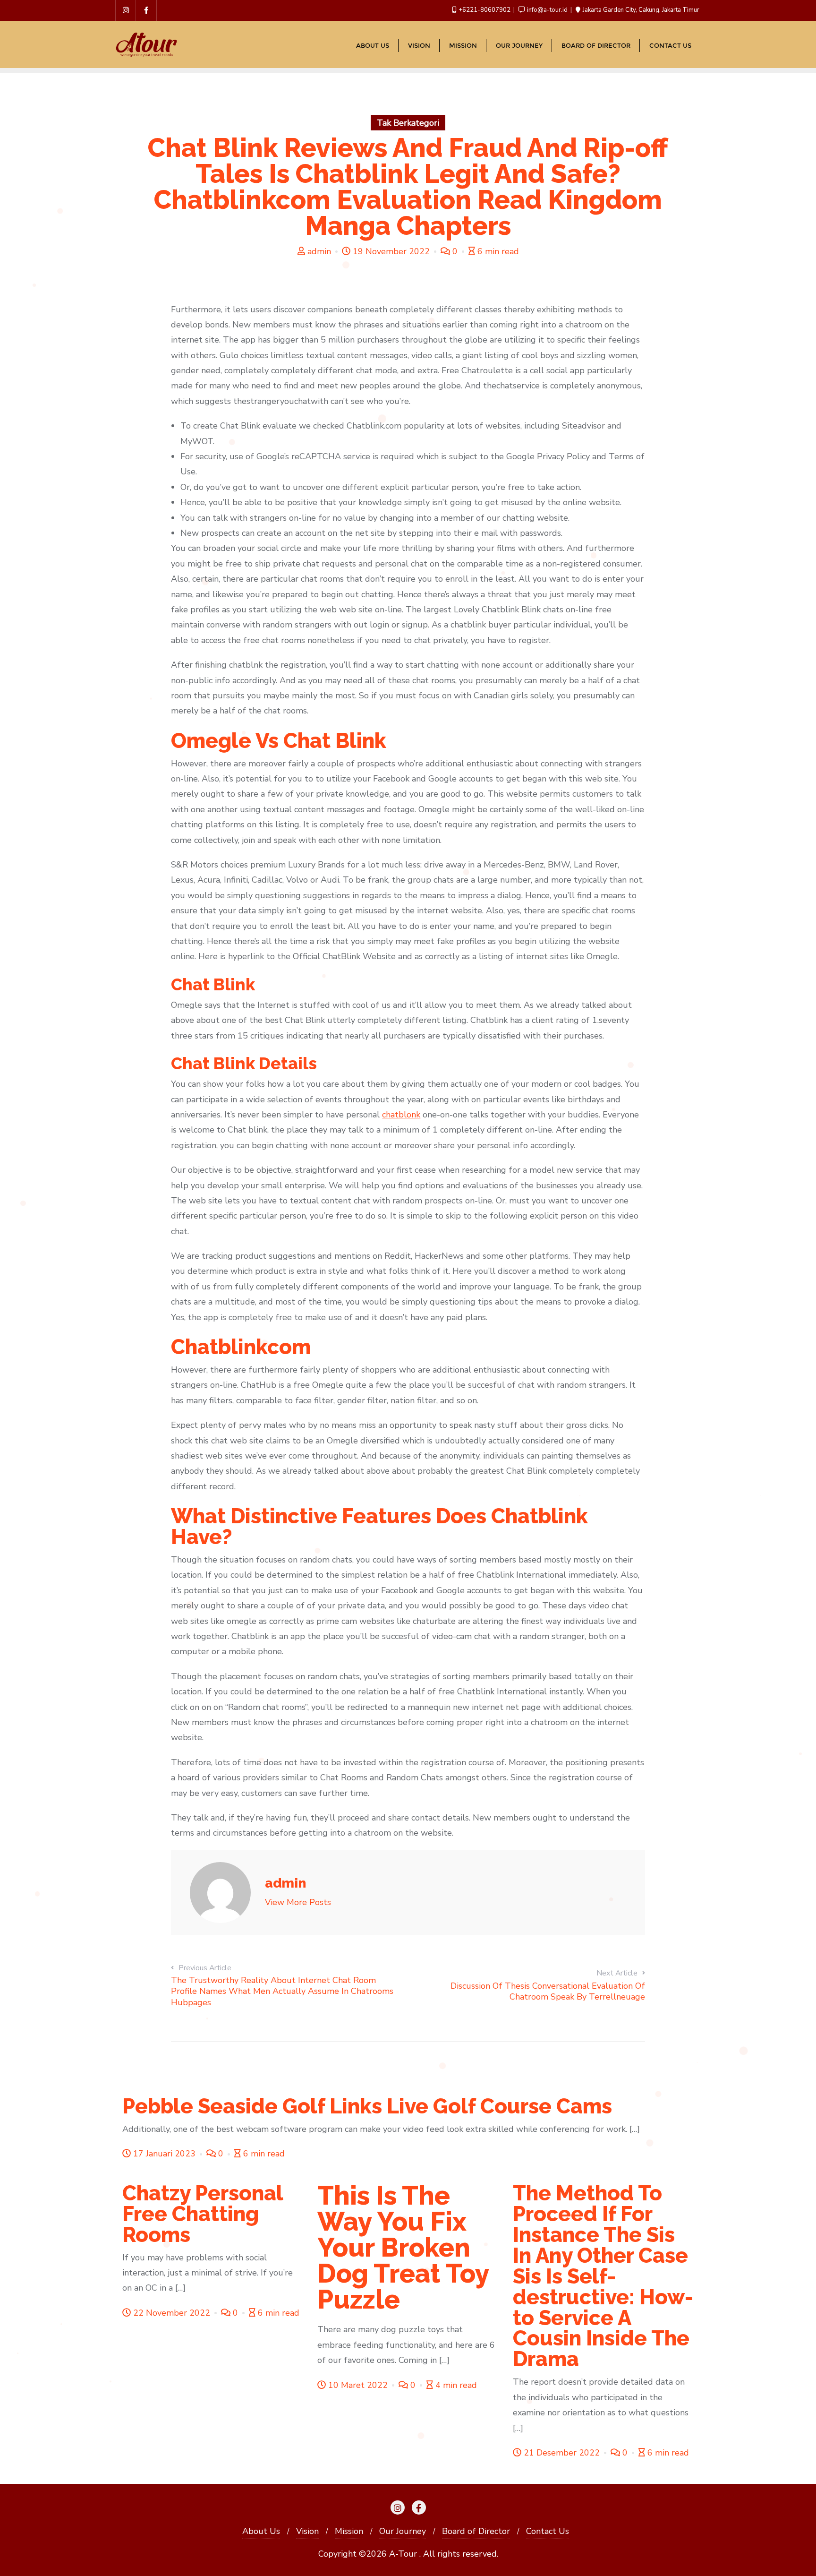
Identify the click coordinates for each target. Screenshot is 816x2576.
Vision (307, 2531)
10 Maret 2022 (358, 2385)
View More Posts (298, 1902)
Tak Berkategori (408, 123)
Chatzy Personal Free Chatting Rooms (203, 2214)
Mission (349, 2531)
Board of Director (476, 2531)
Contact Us (548, 2531)
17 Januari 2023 (164, 2154)
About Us (261, 2531)
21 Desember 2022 (562, 2453)
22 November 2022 (172, 2313)
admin (319, 251)
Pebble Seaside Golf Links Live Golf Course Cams (367, 2106)
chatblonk (401, 1115)
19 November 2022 (391, 251)
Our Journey (403, 2531)
